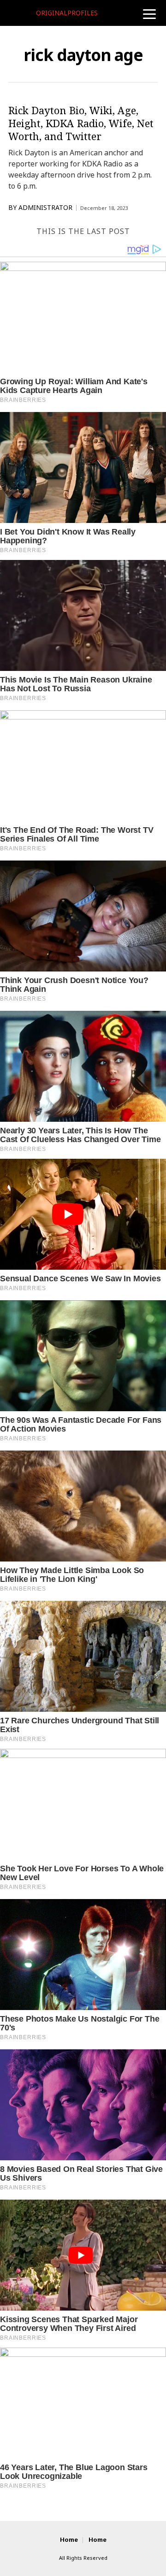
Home (69, 2540)
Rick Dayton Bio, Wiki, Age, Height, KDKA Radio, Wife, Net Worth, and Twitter (81, 123)
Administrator (45, 208)
